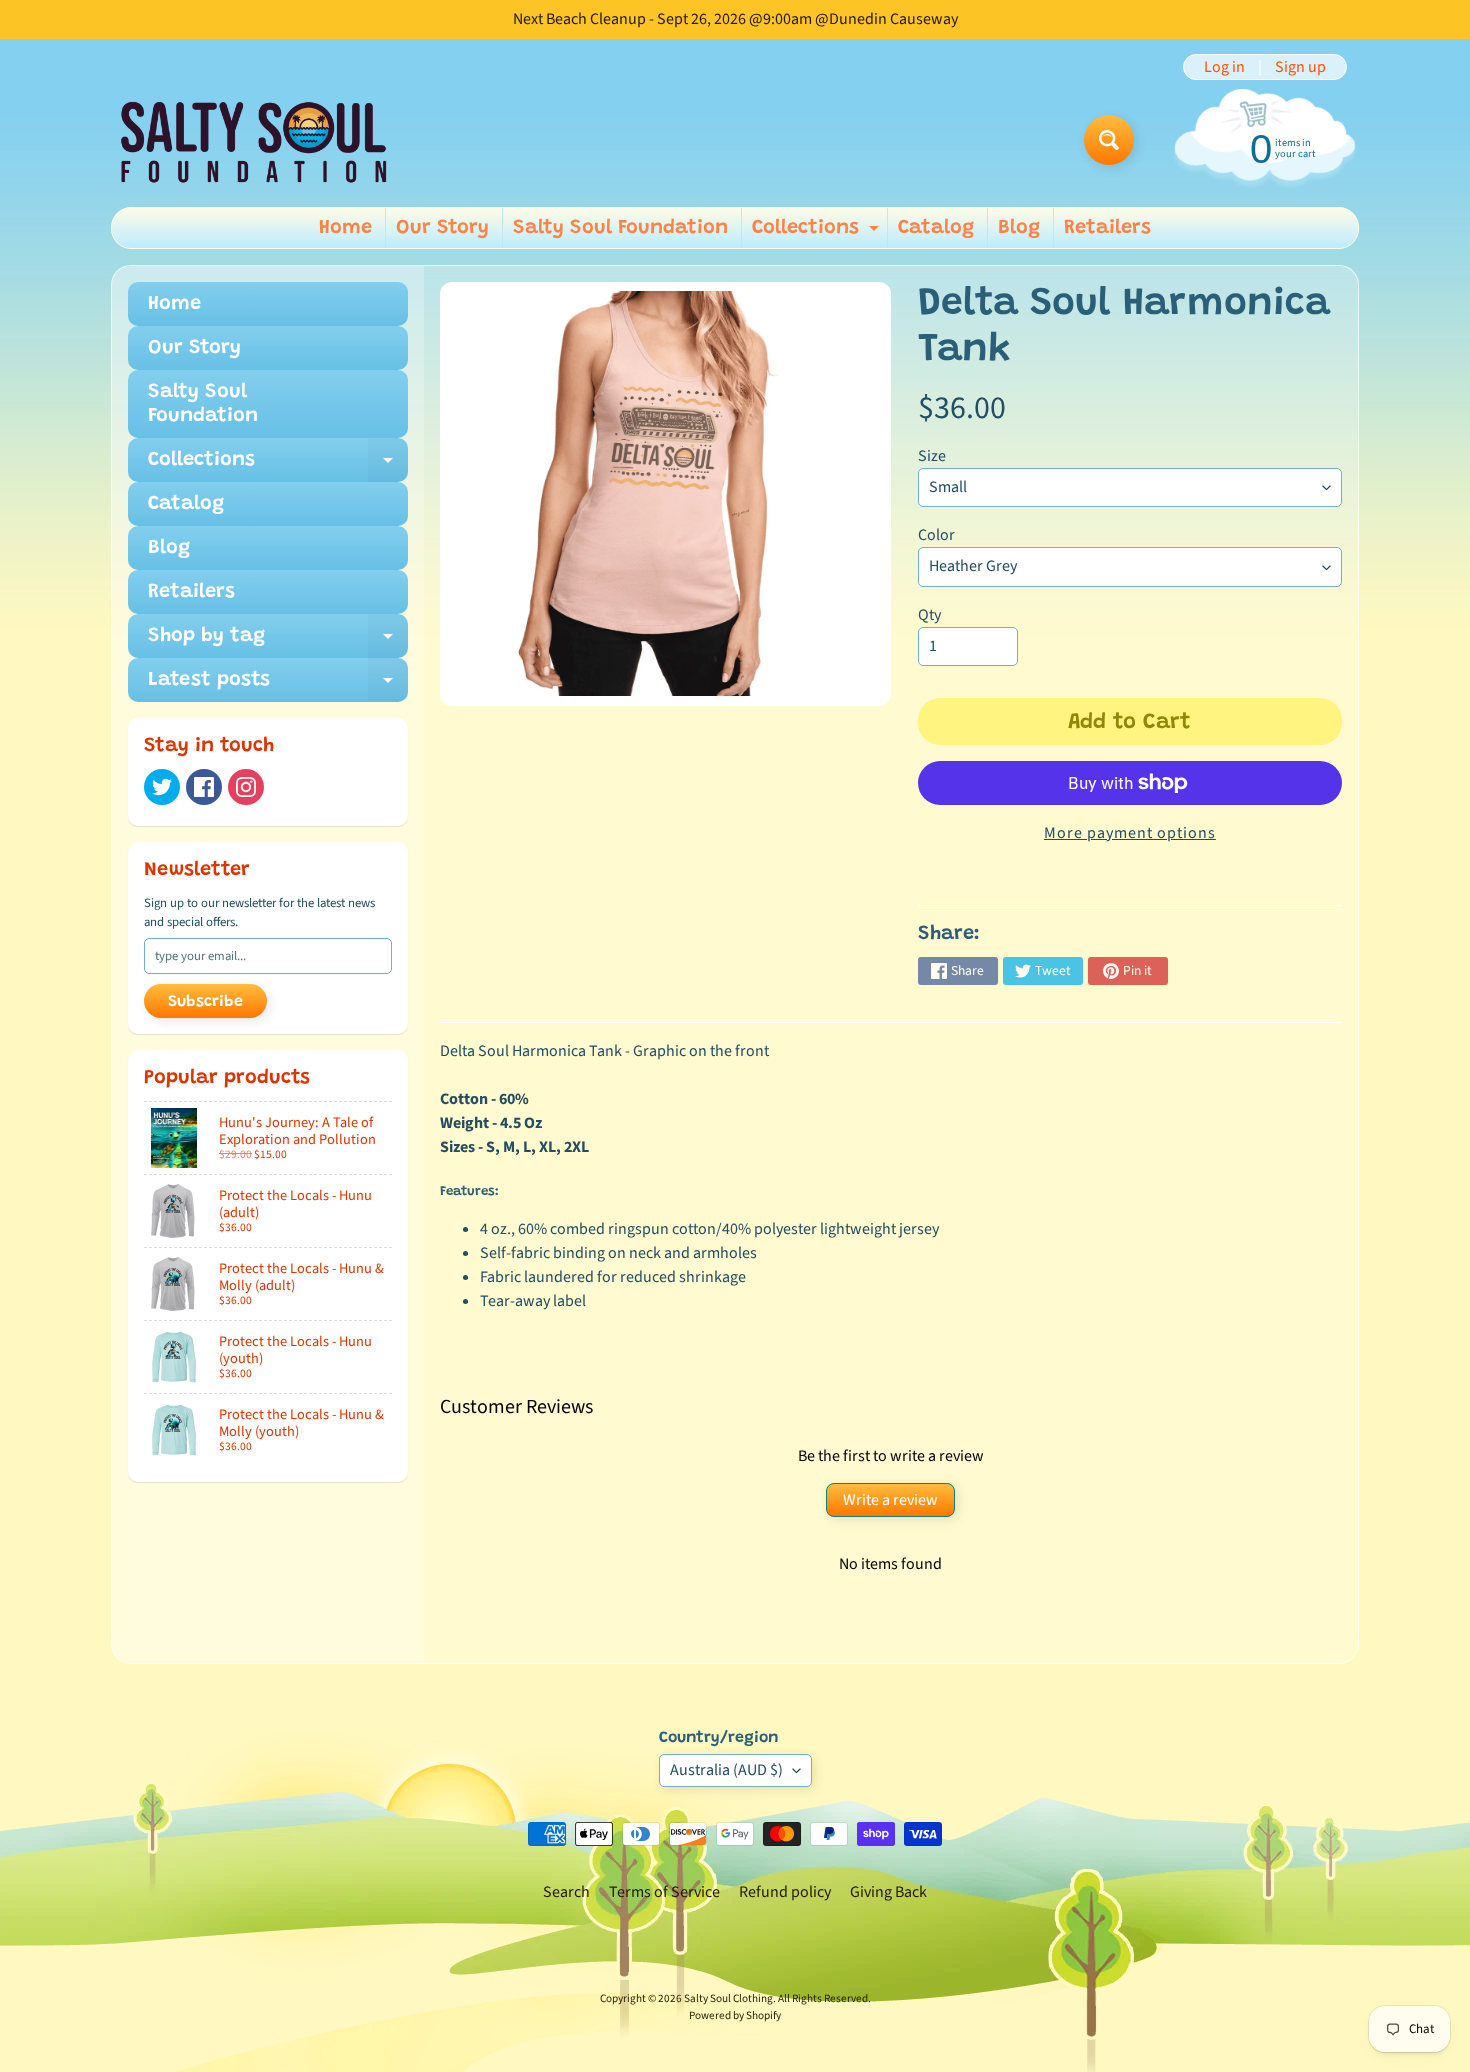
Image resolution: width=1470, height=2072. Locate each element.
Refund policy (785, 1892)
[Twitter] (162, 787)
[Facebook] (204, 787)
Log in (1224, 67)
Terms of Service (664, 1892)
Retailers (1107, 228)
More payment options (1130, 833)
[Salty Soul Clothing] (253, 140)
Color (936, 535)
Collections (818, 233)
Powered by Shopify (735, 2015)
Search (566, 1892)
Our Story (442, 228)
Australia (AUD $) (726, 1770)
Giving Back (888, 1892)
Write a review (890, 1500)
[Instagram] (246, 787)
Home (345, 228)
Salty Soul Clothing (728, 1998)
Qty (929, 615)
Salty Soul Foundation (620, 228)
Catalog (936, 228)
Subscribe (205, 1002)
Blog (1019, 228)
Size (932, 456)
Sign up (1300, 67)
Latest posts (278, 686)
